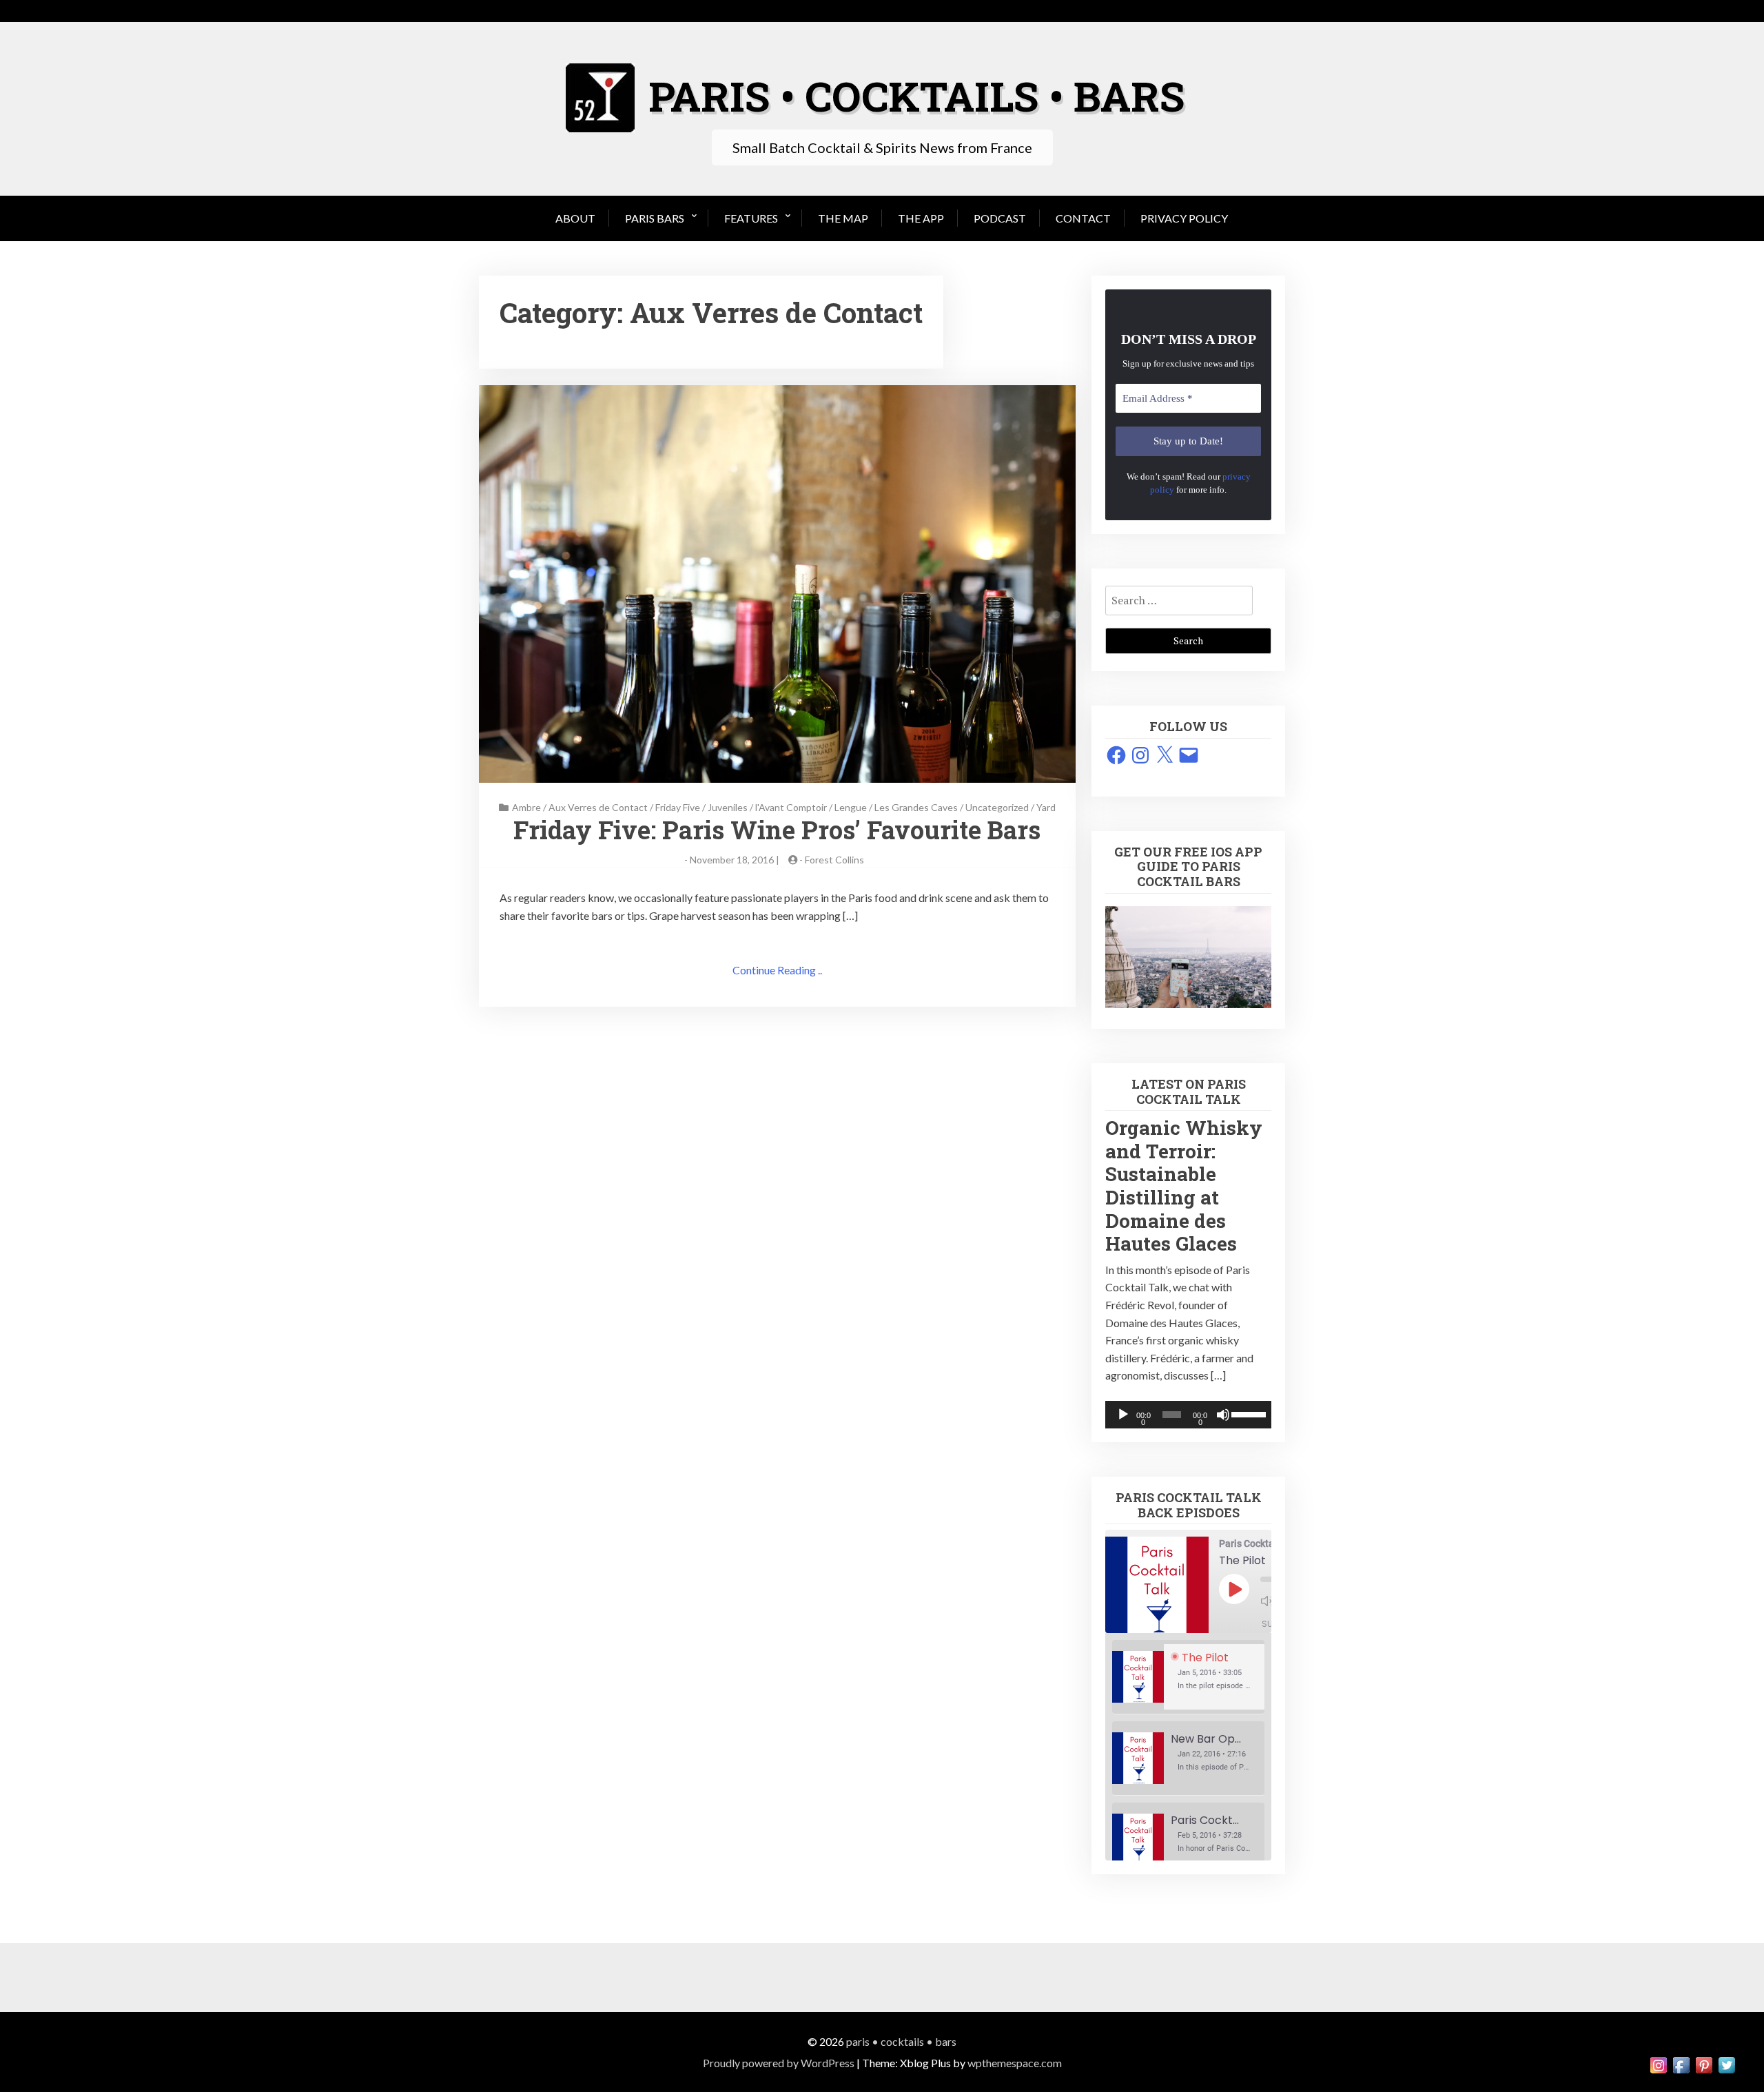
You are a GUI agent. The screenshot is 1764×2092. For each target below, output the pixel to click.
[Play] (1123, 1415)
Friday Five (678, 807)
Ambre (526, 807)
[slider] (1248, 1413)
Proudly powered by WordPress (779, 2063)
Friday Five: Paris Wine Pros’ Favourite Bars (777, 830)
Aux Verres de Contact (598, 807)
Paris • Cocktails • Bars (901, 2041)
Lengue (851, 807)
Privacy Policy (1184, 218)
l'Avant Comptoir (791, 807)
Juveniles (728, 807)
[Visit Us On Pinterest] (1704, 2063)
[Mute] (1223, 1415)
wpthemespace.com (1015, 2063)
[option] (1188, 1677)
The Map (843, 218)
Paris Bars (655, 218)
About (575, 218)
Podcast (1000, 218)
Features (751, 218)
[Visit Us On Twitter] (1726, 2063)
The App (921, 218)
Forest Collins (834, 860)
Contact (1083, 218)
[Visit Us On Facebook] (1681, 2063)
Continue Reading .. (777, 970)
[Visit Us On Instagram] (1658, 2063)
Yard (1046, 807)
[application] (1188, 1415)
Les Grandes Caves (916, 807)
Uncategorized (997, 807)
